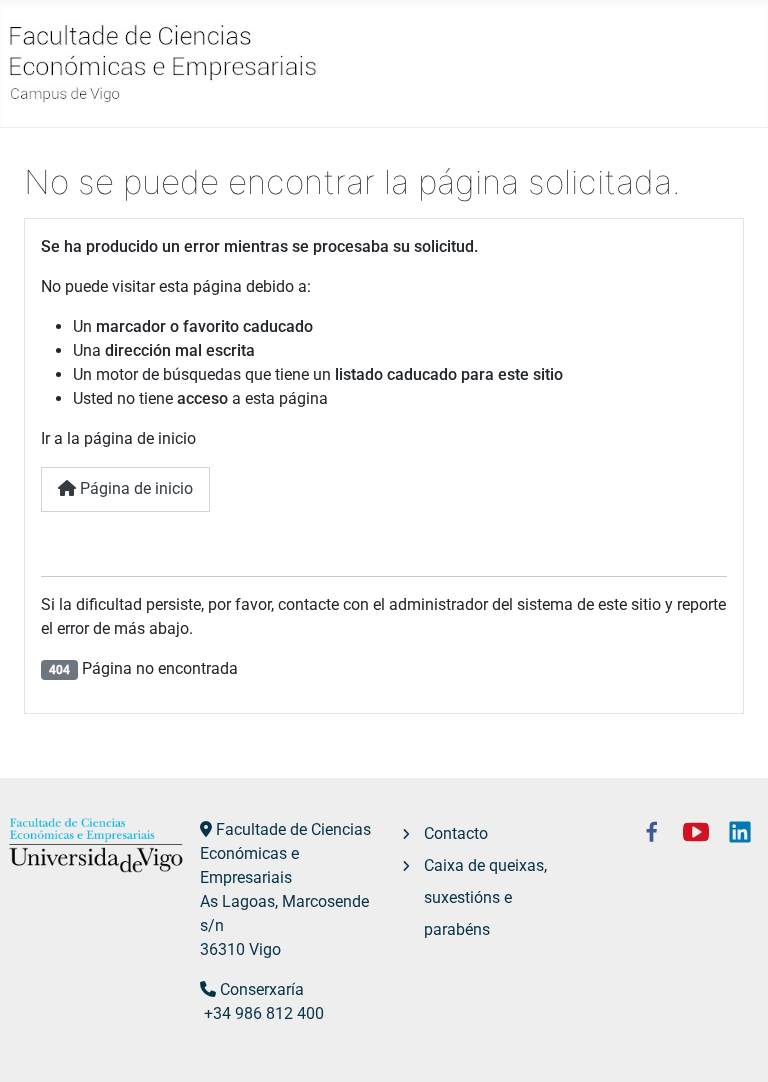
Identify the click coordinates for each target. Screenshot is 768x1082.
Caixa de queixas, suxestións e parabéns (485, 897)
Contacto (456, 833)
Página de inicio (134, 488)
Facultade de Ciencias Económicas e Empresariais (285, 853)
